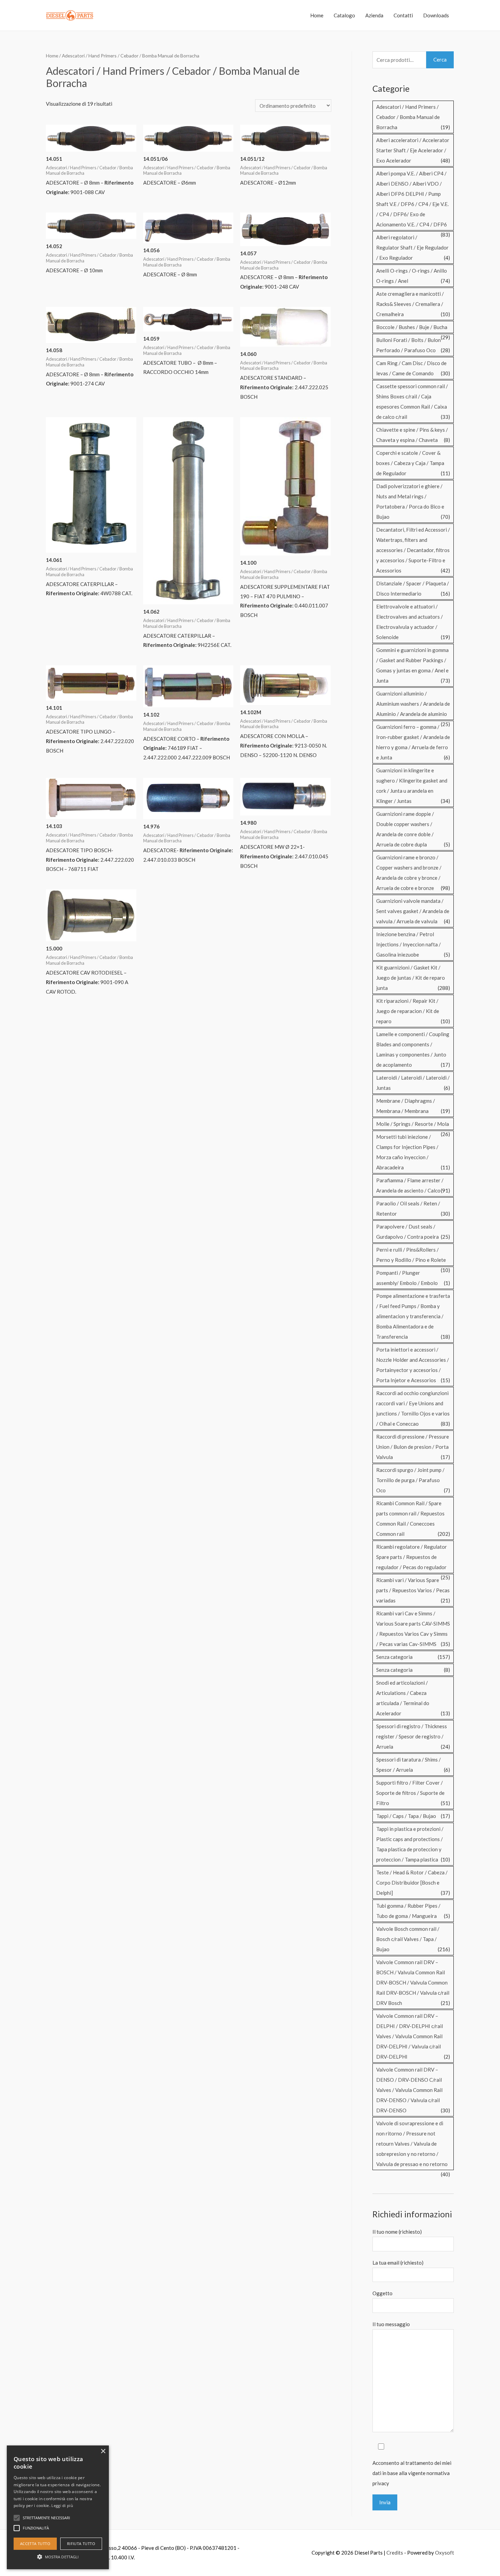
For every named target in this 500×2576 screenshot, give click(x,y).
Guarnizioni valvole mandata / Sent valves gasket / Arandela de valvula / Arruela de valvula (413, 911)
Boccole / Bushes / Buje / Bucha (412, 327)
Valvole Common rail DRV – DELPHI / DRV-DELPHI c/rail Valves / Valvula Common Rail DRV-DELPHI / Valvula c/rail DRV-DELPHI (410, 2036)
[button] (58, 2557)
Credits (395, 2553)
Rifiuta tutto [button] (81, 2544)
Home (317, 15)
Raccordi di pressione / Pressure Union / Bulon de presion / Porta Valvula (413, 1447)
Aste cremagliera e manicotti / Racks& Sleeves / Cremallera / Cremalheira (410, 304)
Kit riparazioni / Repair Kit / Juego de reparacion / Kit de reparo (408, 1011)
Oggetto (382, 2293)
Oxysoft (445, 2553)
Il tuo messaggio (391, 2324)
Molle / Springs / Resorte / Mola (413, 1124)
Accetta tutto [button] (35, 2544)
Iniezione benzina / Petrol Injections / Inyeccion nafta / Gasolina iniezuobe (409, 944)
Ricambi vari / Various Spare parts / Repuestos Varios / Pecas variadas (413, 1590)
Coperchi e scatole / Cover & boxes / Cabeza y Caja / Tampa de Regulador (410, 463)
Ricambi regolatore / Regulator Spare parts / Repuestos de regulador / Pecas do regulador (412, 1557)
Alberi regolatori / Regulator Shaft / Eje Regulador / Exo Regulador (412, 247)
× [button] (103, 2451)
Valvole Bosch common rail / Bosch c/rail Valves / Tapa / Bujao (408, 1939)
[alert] (58, 2507)
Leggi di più (62, 2505)
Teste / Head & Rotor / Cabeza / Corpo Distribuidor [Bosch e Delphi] (412, 1883)
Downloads (436, 15)
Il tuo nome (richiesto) (397, 2232)
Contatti (403, 15)
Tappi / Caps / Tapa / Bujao (406, 1816)
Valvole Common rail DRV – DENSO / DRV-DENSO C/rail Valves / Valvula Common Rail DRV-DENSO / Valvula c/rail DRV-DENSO (409, 2090)
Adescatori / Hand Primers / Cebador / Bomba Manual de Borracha (408, 117)
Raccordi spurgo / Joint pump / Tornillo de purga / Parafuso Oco (410, 1480)
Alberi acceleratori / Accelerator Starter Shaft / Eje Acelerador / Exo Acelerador (413, 150)
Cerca (440, 59)
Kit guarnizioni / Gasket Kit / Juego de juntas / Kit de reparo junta (411, 978)
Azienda (374, 15)
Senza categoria (394, 1657)
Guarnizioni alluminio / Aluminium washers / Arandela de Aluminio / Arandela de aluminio (413, 704)
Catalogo (344, 15)
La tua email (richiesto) (398, 2263)
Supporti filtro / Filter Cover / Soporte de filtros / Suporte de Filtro (410, 1793)
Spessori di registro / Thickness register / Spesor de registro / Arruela (412, 1736)
